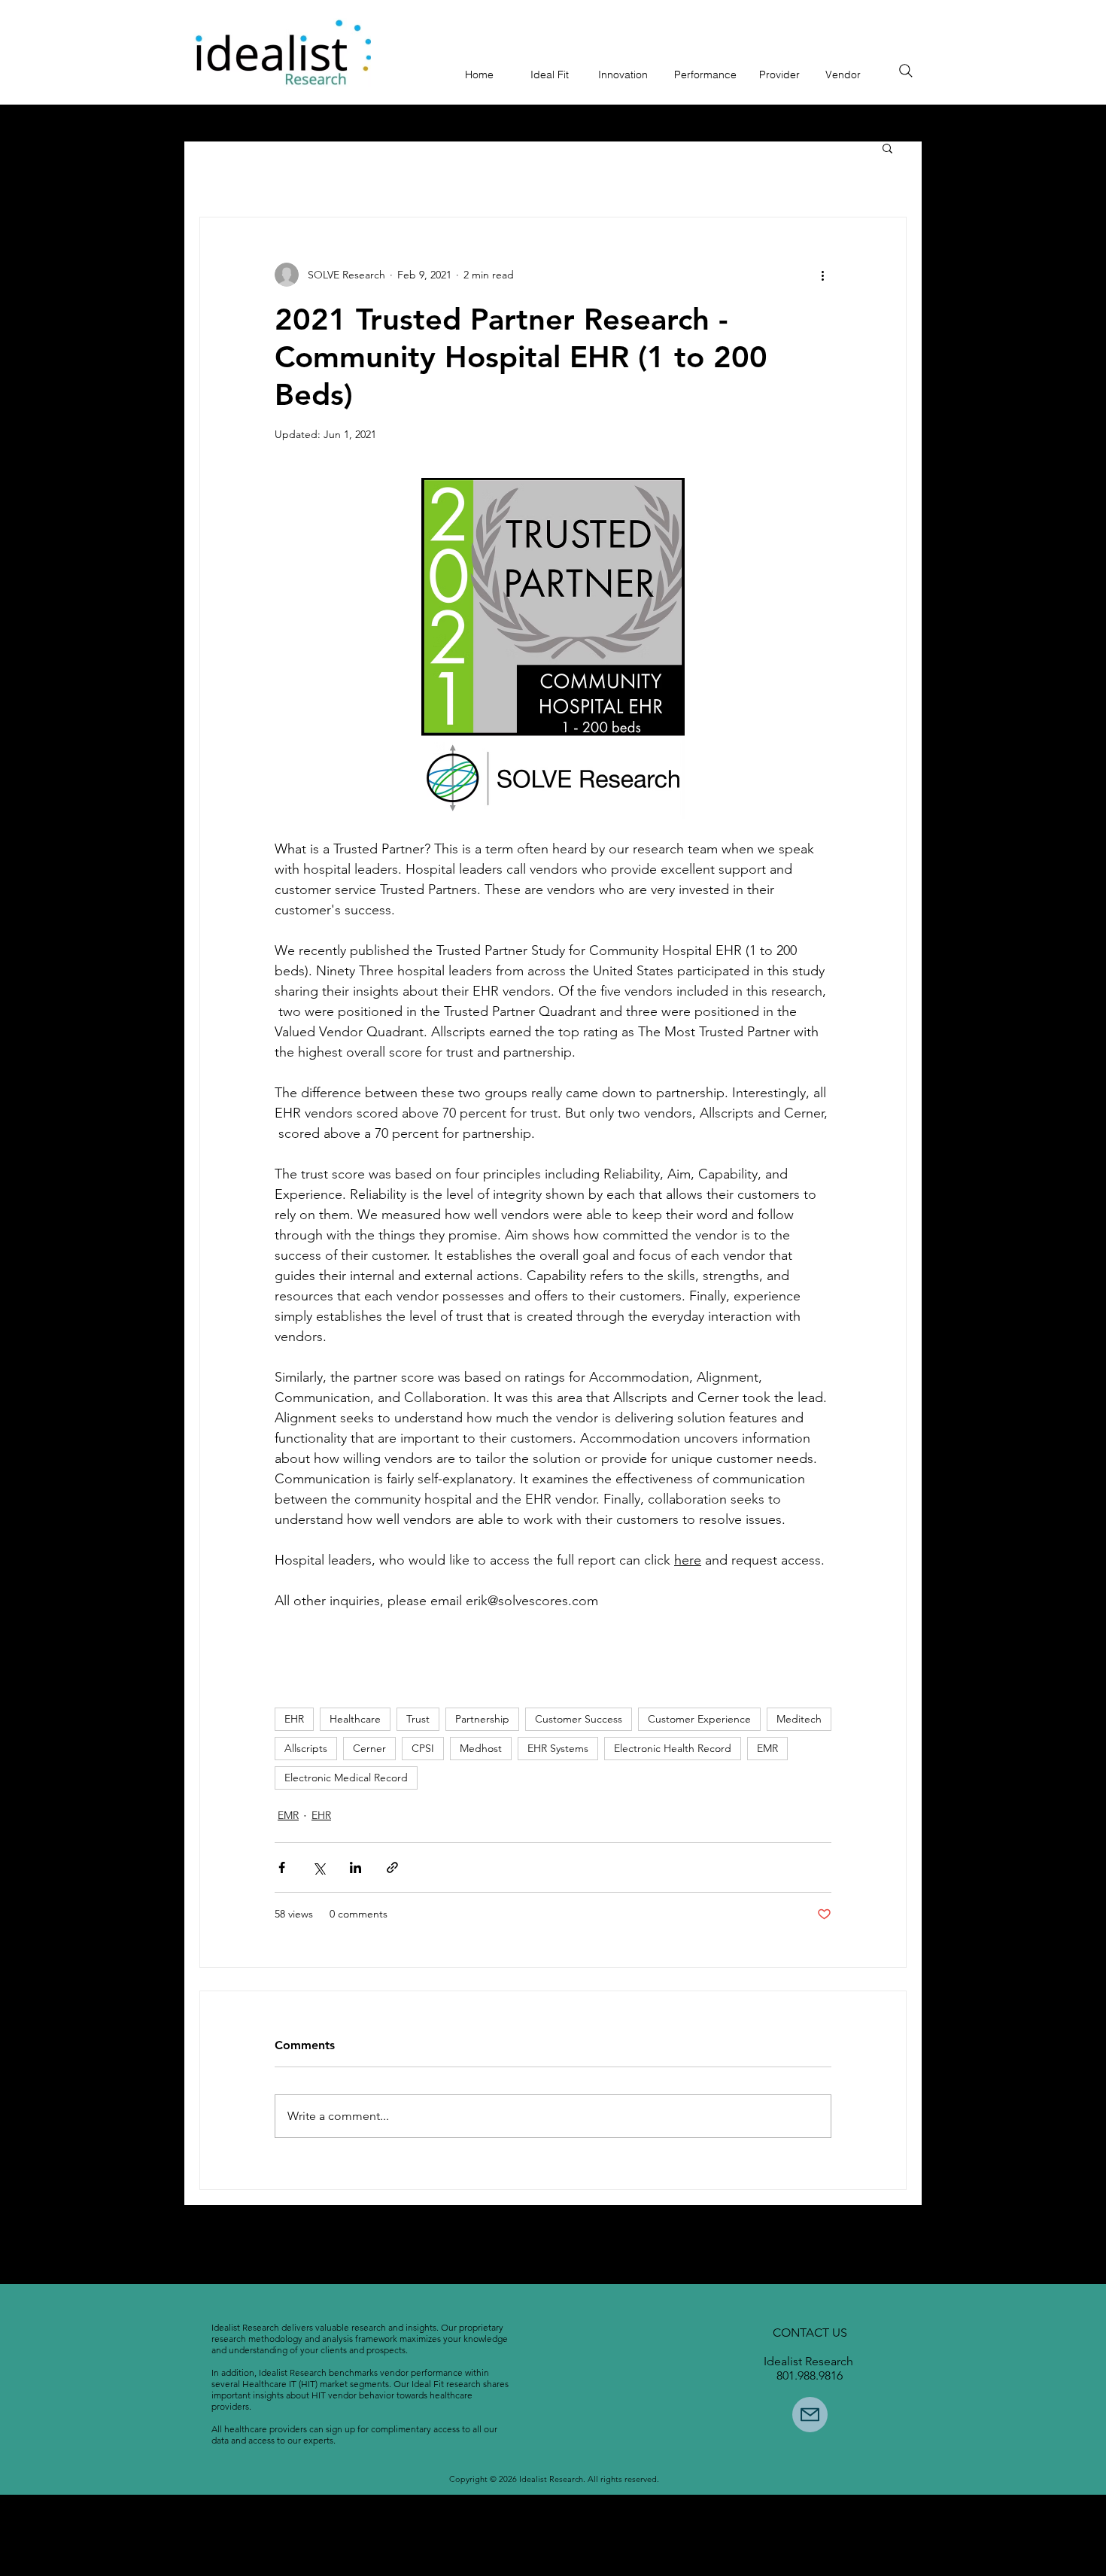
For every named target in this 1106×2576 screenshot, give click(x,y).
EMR (767, 1748)
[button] (887, 148)
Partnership (482, 1719)
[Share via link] (392, 1867)
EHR (294, 1719)
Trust (418, 1719)
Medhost (481, 1748)
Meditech (799, 1719)
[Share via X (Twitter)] (319, 1867)
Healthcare (355, 1719)
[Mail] (810, 2415)
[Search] (906, 71)
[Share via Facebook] (282, 1867)
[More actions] (822, 275)
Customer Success (579, 1719)
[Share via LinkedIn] (355, 1867)
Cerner (369, 1748)
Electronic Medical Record (346, 1778)
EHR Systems (558, 1748)
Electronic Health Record (673, 1748)
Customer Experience (699, 1719)
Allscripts (306, 1748)
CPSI (423, 1748)
